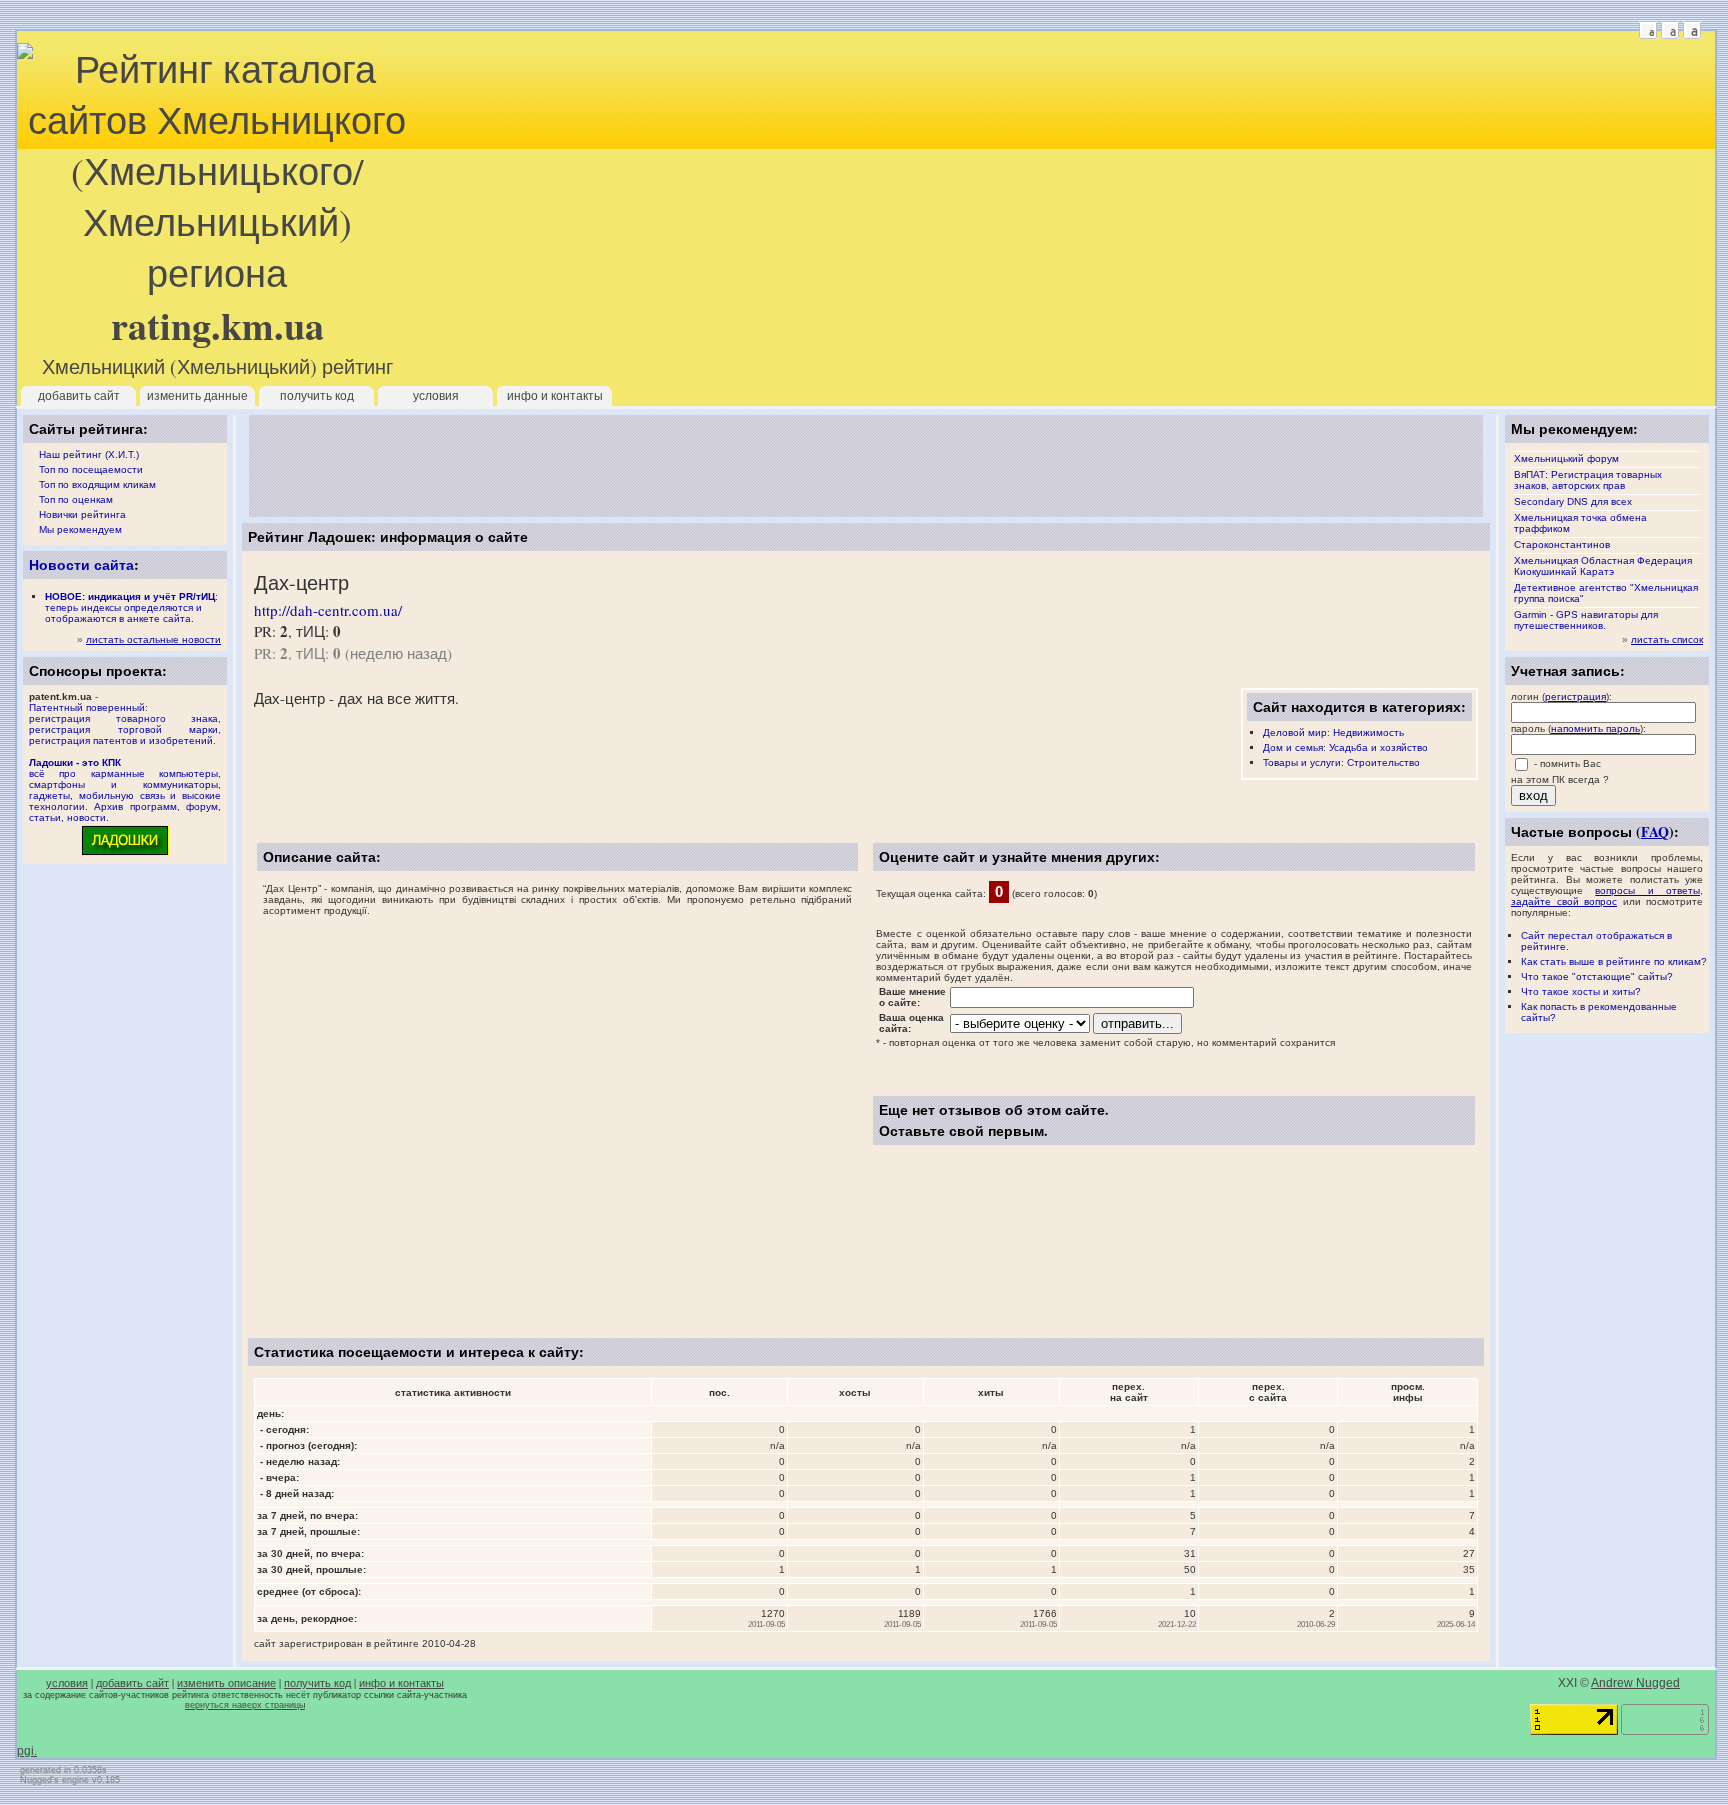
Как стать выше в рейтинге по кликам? (1614, 961)
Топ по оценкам (76, 499)
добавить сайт (79, 396)
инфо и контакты (555, 396)
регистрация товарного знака (123, 718)
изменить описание (226, 1683)
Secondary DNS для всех (1573, 501)
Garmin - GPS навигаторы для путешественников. (1586, 620)
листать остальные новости (153, 639)
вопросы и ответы (1647, 890)
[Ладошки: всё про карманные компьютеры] (125, 854)
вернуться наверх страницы (245, 1705)
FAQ (1655, 831)
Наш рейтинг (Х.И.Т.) (89, 454)
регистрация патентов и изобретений (121, 740)
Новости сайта (81, 564)
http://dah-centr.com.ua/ (328, 610)
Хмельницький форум (1566, 458)
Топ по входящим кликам (97, 484)
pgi (25, 1751)
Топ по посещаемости (91, 469)
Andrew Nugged (1635, 1683)
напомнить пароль (1595, 728)
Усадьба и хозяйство (1378, 747)
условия (436, 396)
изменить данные (197, 396)
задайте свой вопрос (1564, 901)
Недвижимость (1368, 732)
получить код (317, 396)
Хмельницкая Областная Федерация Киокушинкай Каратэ (1603, 566)
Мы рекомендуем (80, 529)
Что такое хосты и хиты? (1581, 991)
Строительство (1383, 762)
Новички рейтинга (82, 514)
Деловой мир (1295, 732)
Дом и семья (1293, 747)
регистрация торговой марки (123, 729)
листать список (1667, 639)
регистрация (1575, 696)
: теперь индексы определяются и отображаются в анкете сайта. (131, 607)
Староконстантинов (1562, 544)
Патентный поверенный (87, 707)
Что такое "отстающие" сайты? (1597, 976)
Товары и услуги (1302, 762)
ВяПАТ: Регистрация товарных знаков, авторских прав (1588, 480)
